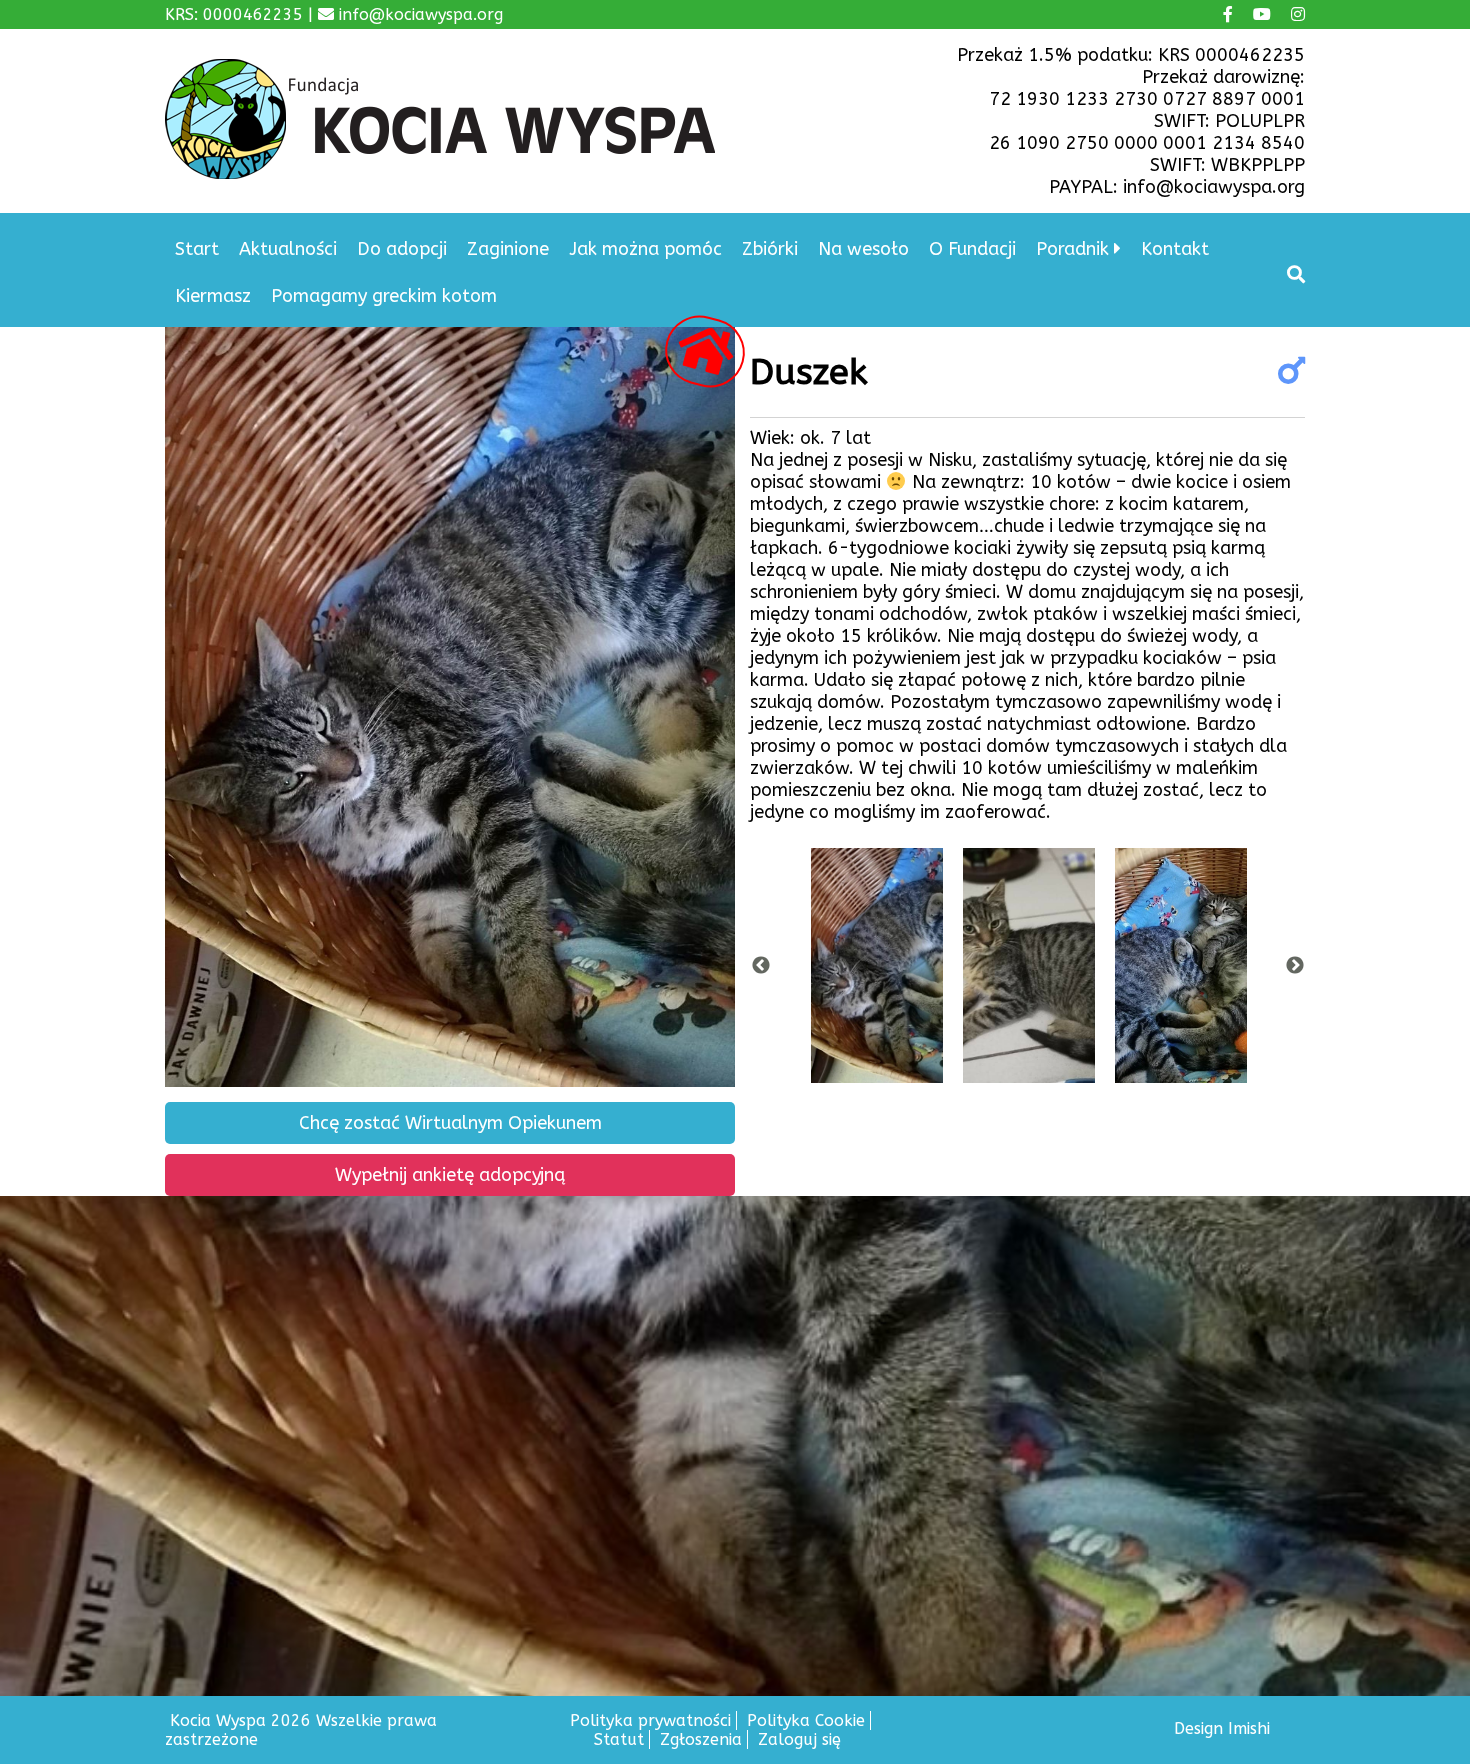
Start (197, 249)
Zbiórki (770, 249)
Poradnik (1072, 249)
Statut (619, 1739)
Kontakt (1175, 249)
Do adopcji (402, 249)
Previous (761, 966)
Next (1295, 966)
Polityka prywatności (650, 1720)
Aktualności (288, 249)
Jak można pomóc (645, 249)
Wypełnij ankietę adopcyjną (450, 1175)
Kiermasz (213, 296)
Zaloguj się (799, 1739)
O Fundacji (972, 249)
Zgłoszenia (701, 1739)
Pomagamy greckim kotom (384, 296)
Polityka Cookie (806, 1720)
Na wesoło (863, 249)
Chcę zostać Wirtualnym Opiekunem (450, 1123)
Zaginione (508, 249)
